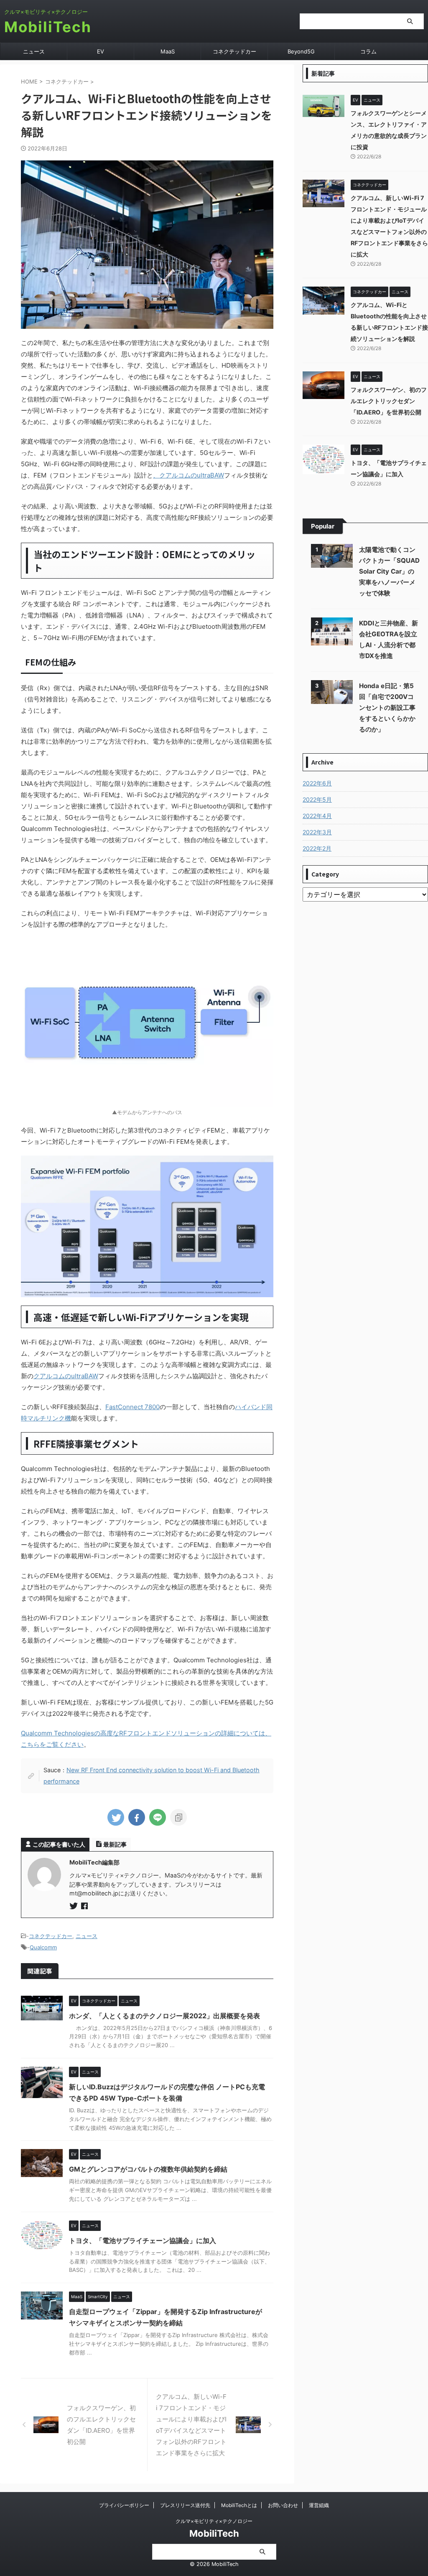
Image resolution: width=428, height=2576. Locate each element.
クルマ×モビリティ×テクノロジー (214, 2521)
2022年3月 (317, 832)
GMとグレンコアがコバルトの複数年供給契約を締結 (148, 2169)
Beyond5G (301, 51)
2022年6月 (317, 783)
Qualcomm (43, 1947)
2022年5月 (317, 799)
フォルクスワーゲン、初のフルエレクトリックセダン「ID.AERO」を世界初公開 (389, 401)
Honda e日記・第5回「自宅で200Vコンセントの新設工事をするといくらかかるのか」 (387, 708)
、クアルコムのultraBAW (189, 475)
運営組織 (319, 2505)
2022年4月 (317, 816)
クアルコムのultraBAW (66, 1376)
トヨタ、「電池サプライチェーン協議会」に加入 (143, 2241)
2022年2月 (317, 848)
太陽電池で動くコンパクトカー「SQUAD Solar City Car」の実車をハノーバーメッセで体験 (389, 571)
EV (101, 51)
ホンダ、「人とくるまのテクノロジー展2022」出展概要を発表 (164, 2016)
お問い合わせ (283, 2505)
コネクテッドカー (234, 51)
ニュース (34, 51)
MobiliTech (48, 27)
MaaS (168, 51)
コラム (368, 51)
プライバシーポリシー (124, 2505)
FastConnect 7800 (132, 1407)
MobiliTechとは (239, 2505)
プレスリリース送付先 (185, 2505)
